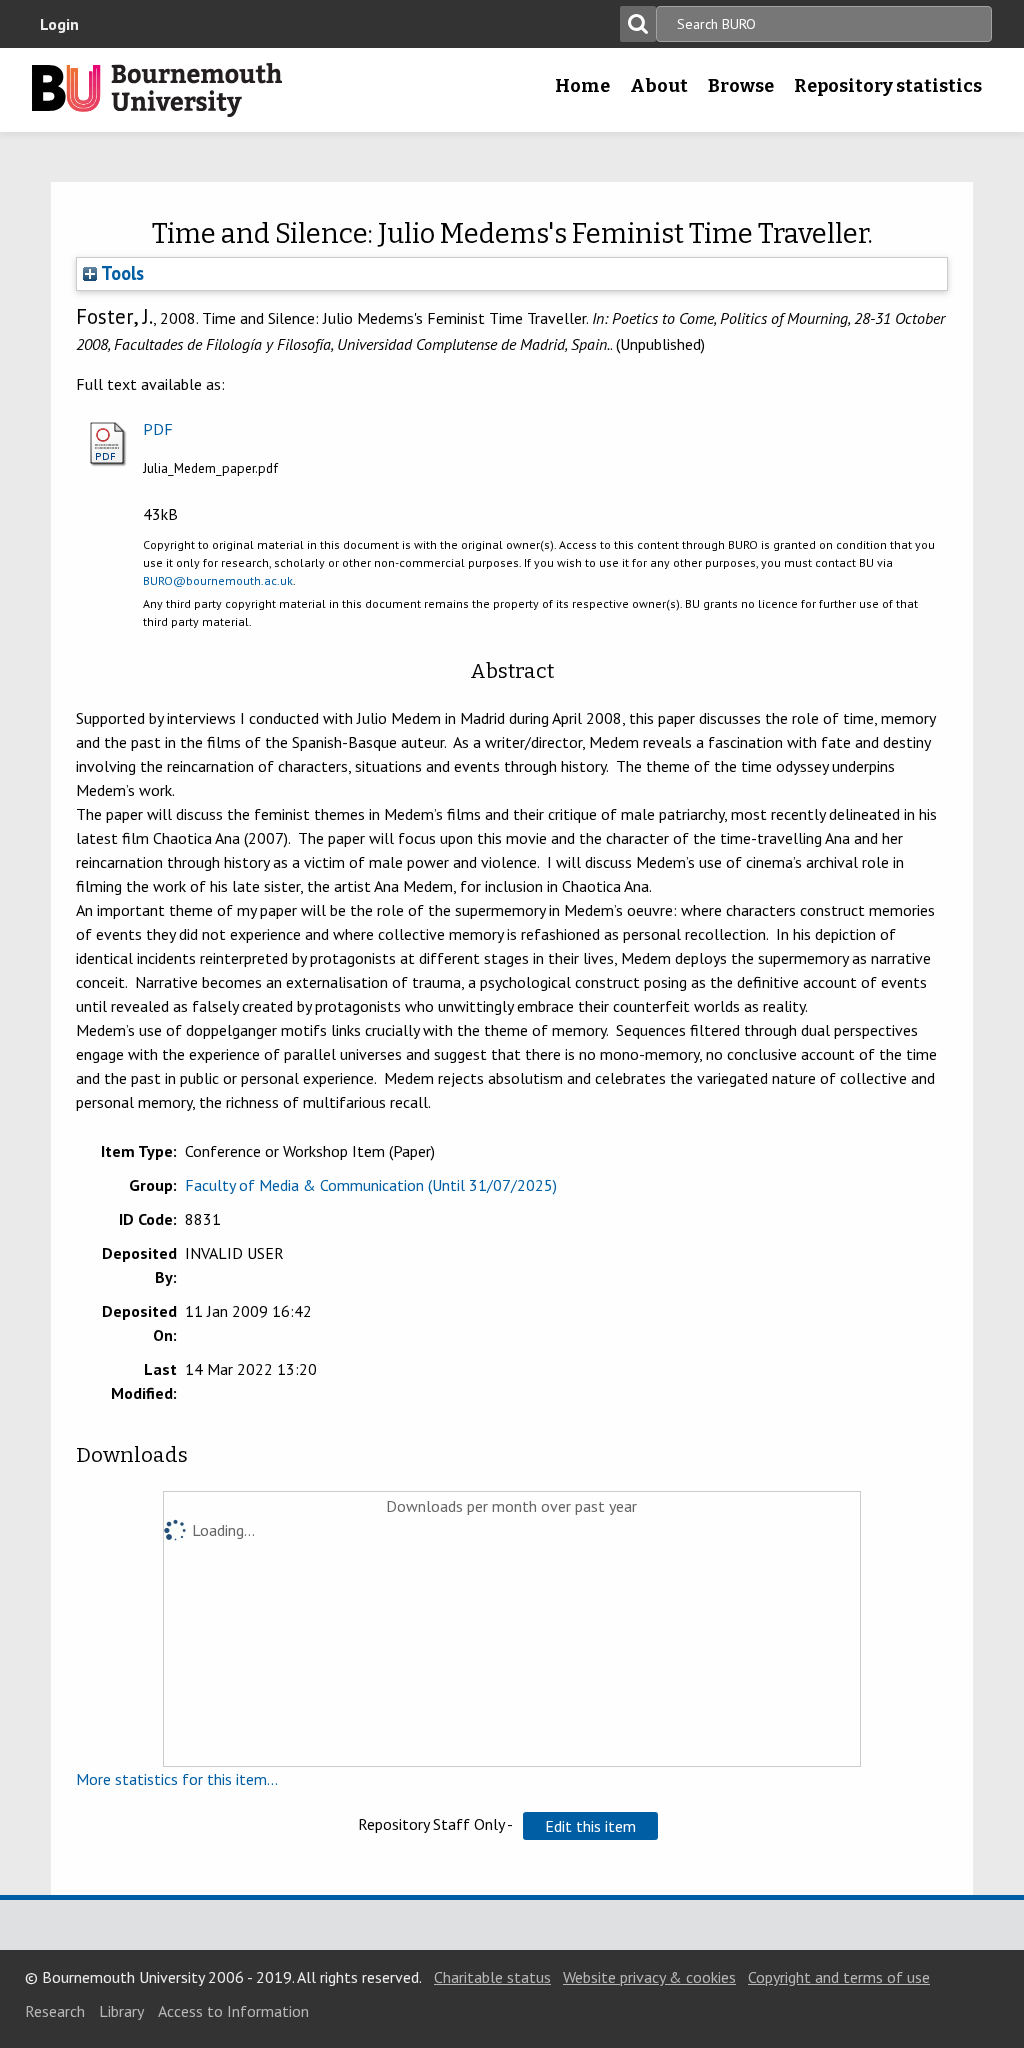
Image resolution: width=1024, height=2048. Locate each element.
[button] (590, 1826)
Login (59, 24)
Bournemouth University (157, 90)
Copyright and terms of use (839, 1977)
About (659, 86)
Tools (120, 273)
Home (582, 86)
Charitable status (492, 1977)
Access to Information (233, 2011)
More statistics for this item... (177, 1779)
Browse (741, 86)
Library (121, 2011)
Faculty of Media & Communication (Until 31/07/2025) (371, 1185)
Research (55, 2011)
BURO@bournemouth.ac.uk (218, 580)
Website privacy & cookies (649, 1977)
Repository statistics (888, 86)
